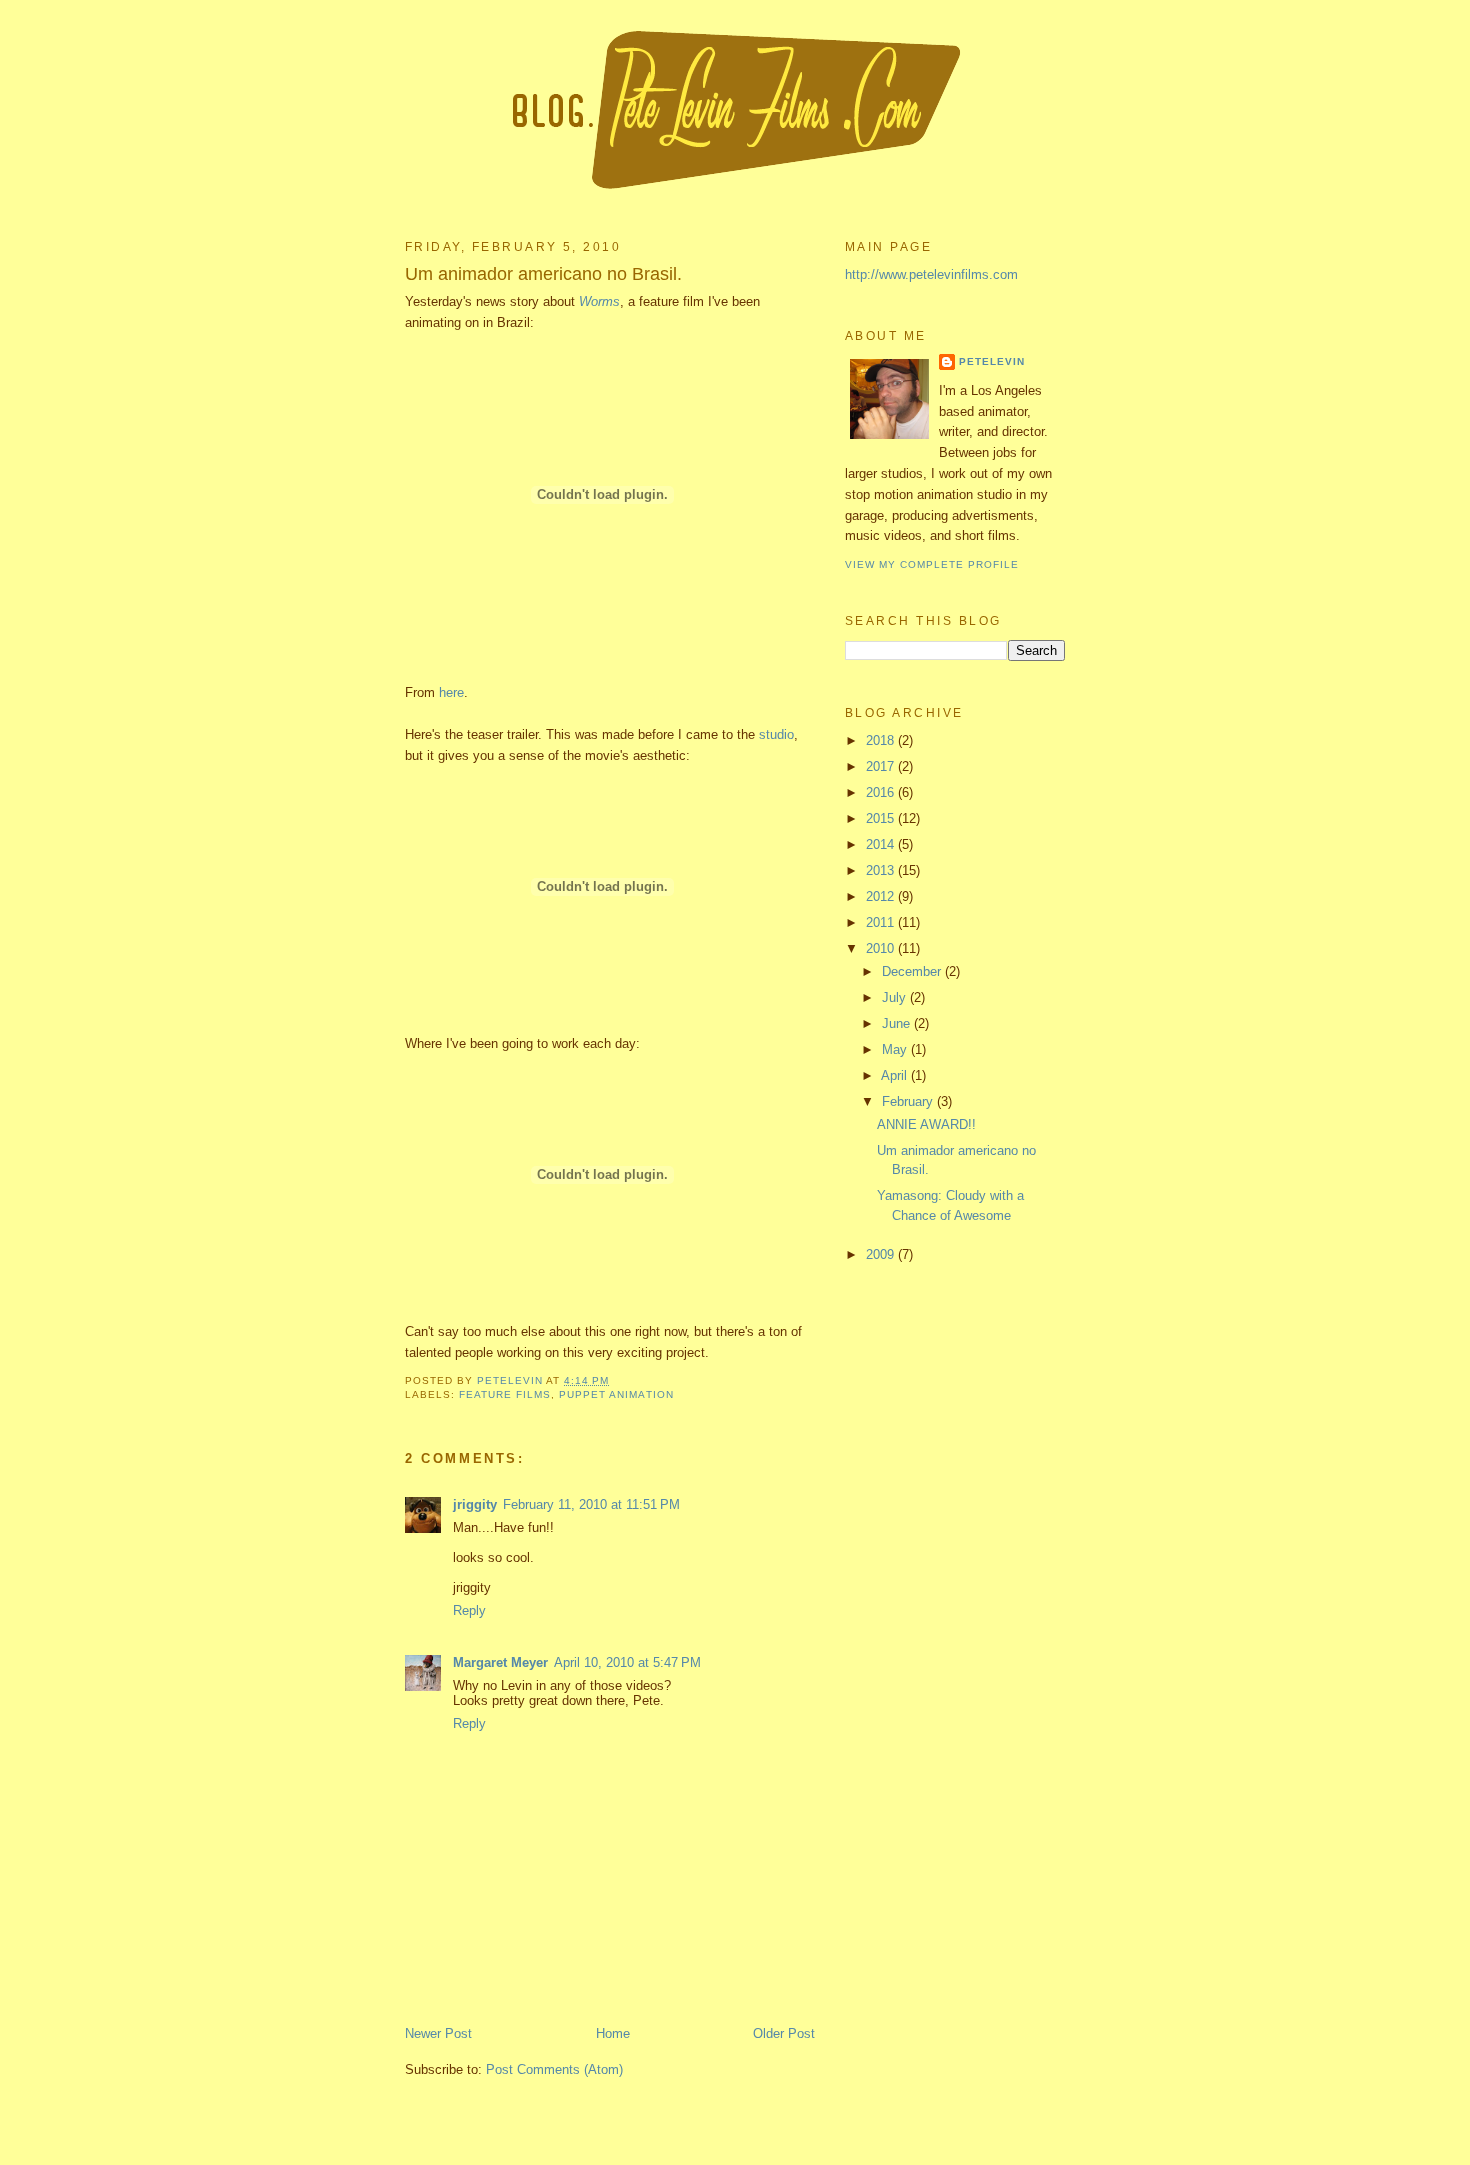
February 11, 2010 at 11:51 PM (591, 1504)
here (451, 692)
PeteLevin (992, 361)
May (896, 1049)
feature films (505, 1394)
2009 (882, 1254)
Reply (469, 1610)
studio (776, 734)
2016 (882, 792)
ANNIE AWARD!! (926, 1124)
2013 (882, 870)
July (896, 997)
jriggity (475, 1504)
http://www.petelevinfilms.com (931, 274)
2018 (882, 740)
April (896, 1075)
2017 (882, 766)
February (909, 1101)
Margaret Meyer (500, 1662)
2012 (882, 896)
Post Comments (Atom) (554, 2069)
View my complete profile (932, 564)
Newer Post (438, 2033)
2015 (882, 818)
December (913, 971)
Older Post (784, 2033)
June (898, 1023)
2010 (882, 948)
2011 (882, 922)
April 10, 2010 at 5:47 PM (627, 1662)
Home (613, 2033)
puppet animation (616, 1394)
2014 (882, 844)
